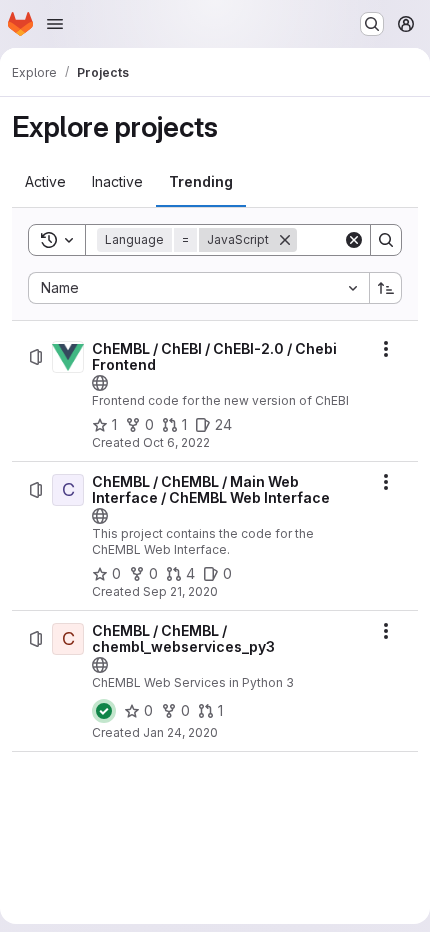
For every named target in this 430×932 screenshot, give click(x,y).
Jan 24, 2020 (180, 732)
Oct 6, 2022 (176, 442)
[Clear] (354, 240)
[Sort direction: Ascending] (386, 288)
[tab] (45, 182)
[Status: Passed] (104, 711)
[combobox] (198, 288)
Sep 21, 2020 (180, 591)
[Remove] (285, 240)
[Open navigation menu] (55, 24)
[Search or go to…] (372, 24)
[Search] (386, 240)
